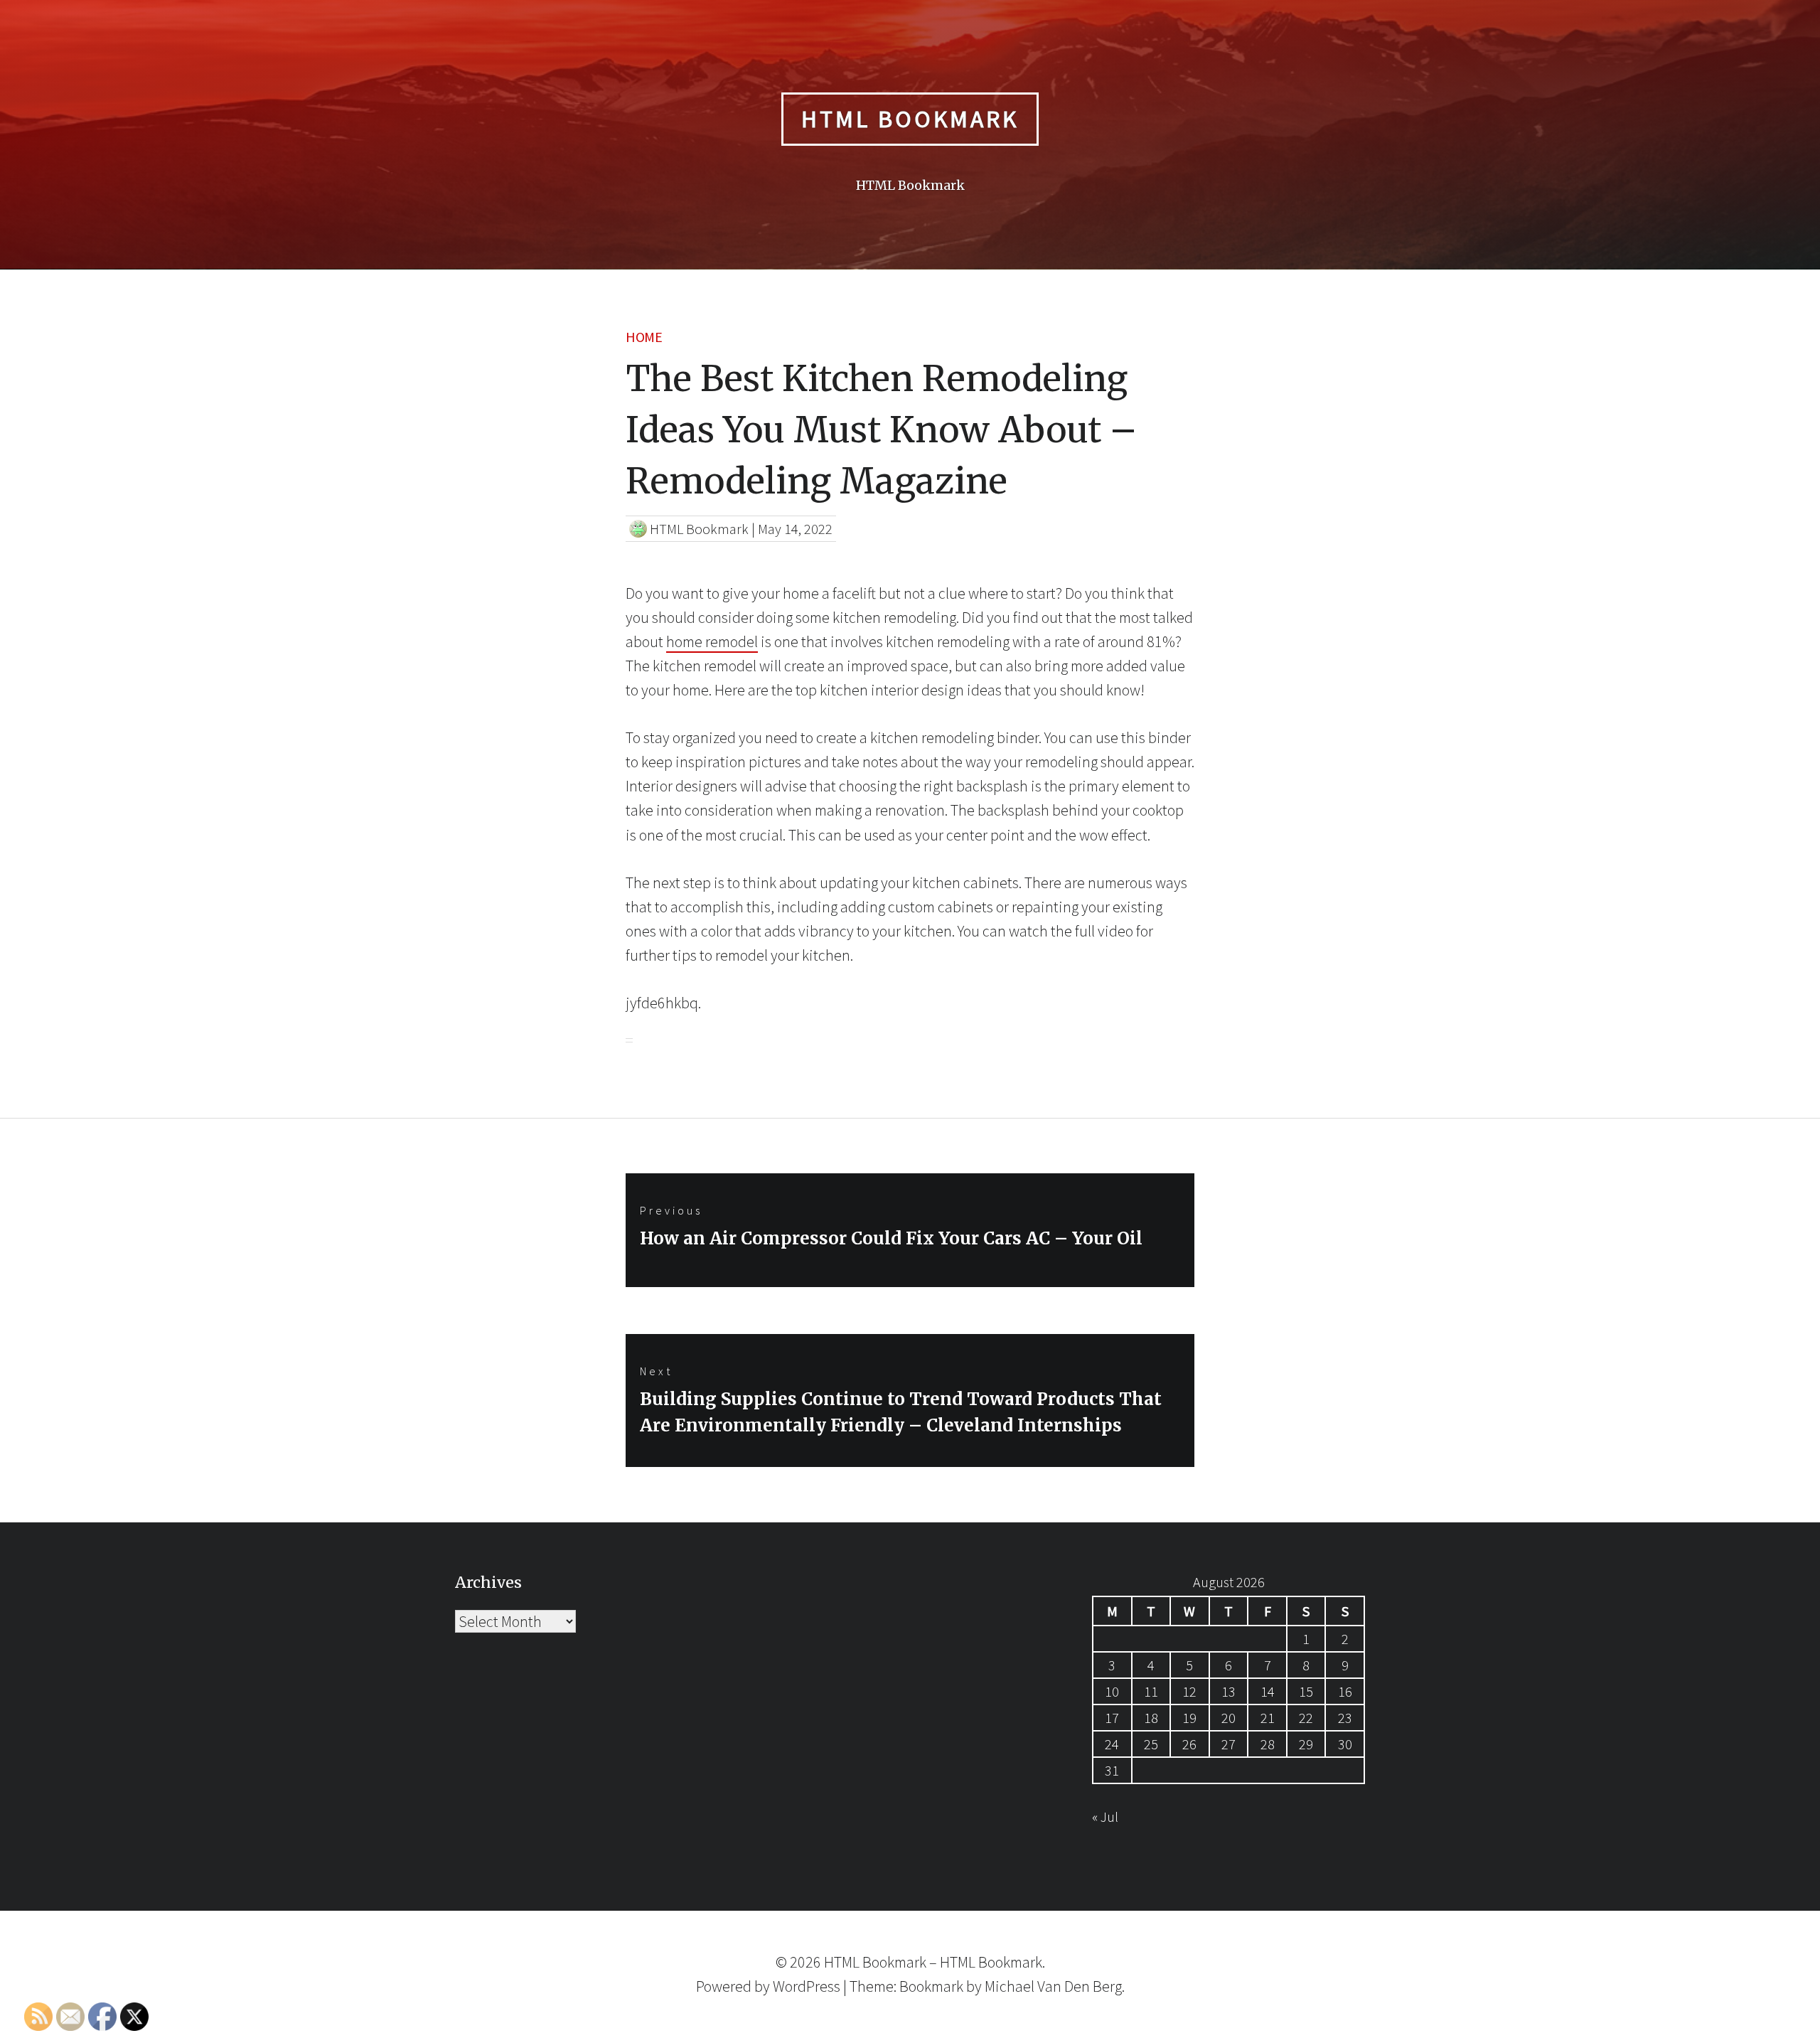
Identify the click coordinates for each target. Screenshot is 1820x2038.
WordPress (807, 1986)
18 (1151, 1718)
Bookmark (931, 1986)
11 (1151, 1691)
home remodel (712, 641)
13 (1228, 1691)
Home (644, 337)
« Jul (1105, 1816)
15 (1306, 1691)
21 (1268, 1718)
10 (1112, 1691)
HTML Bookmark (910, 119)
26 (1189, 1744)
